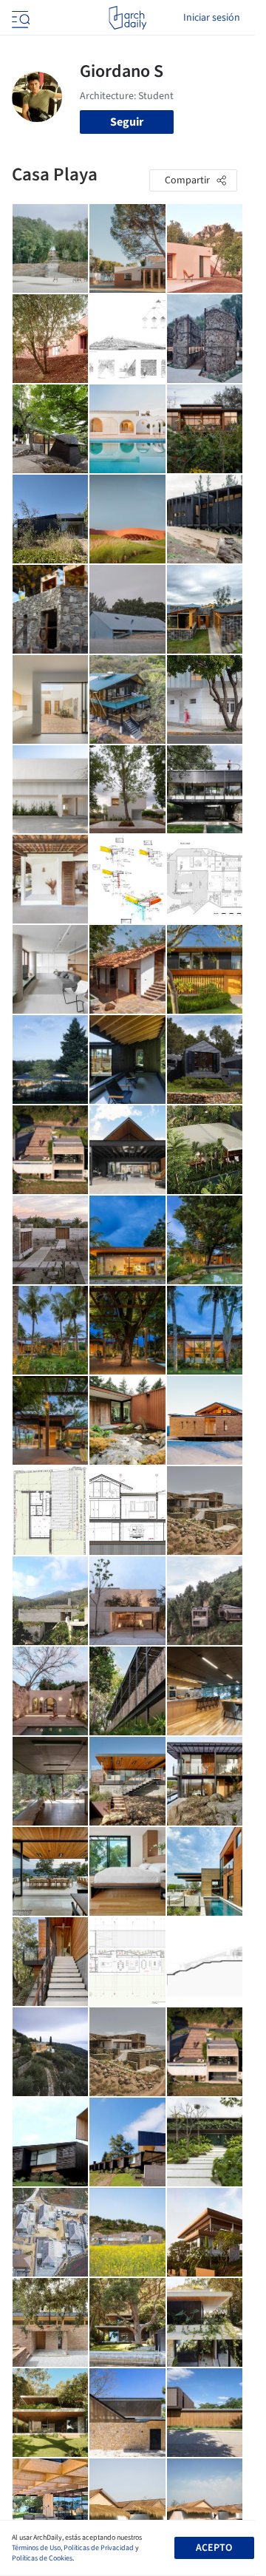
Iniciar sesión (212, 18)
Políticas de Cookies (42, 2558)
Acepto (214, 2548)
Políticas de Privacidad (99, 2548)
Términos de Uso (36, 2548)
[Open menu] (19, 18)
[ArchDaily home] (127, 18)
